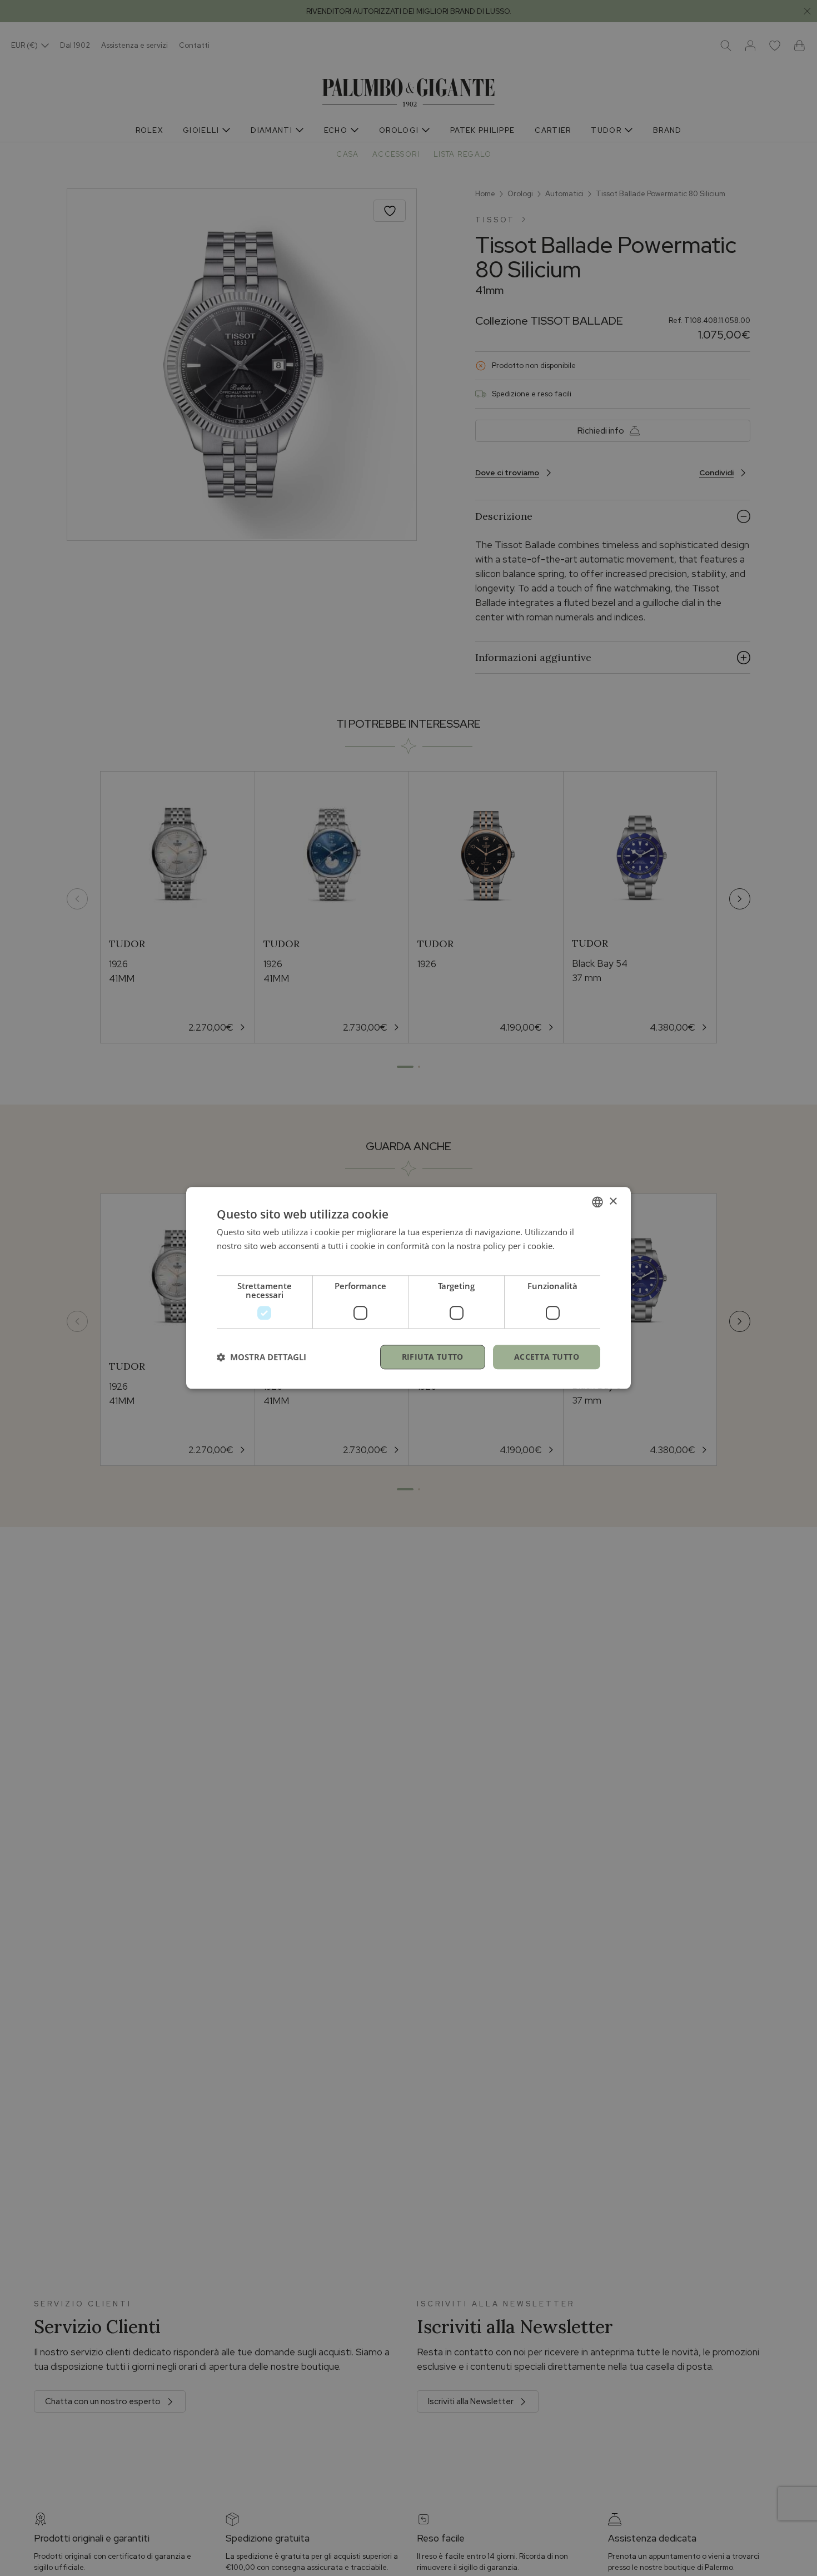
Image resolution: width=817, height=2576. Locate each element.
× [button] (613, 1202)
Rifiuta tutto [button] (433, 1357)
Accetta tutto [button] (547, 1357)
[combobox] (597, 1202)
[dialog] (409, 1288)
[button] (261, 1357)
